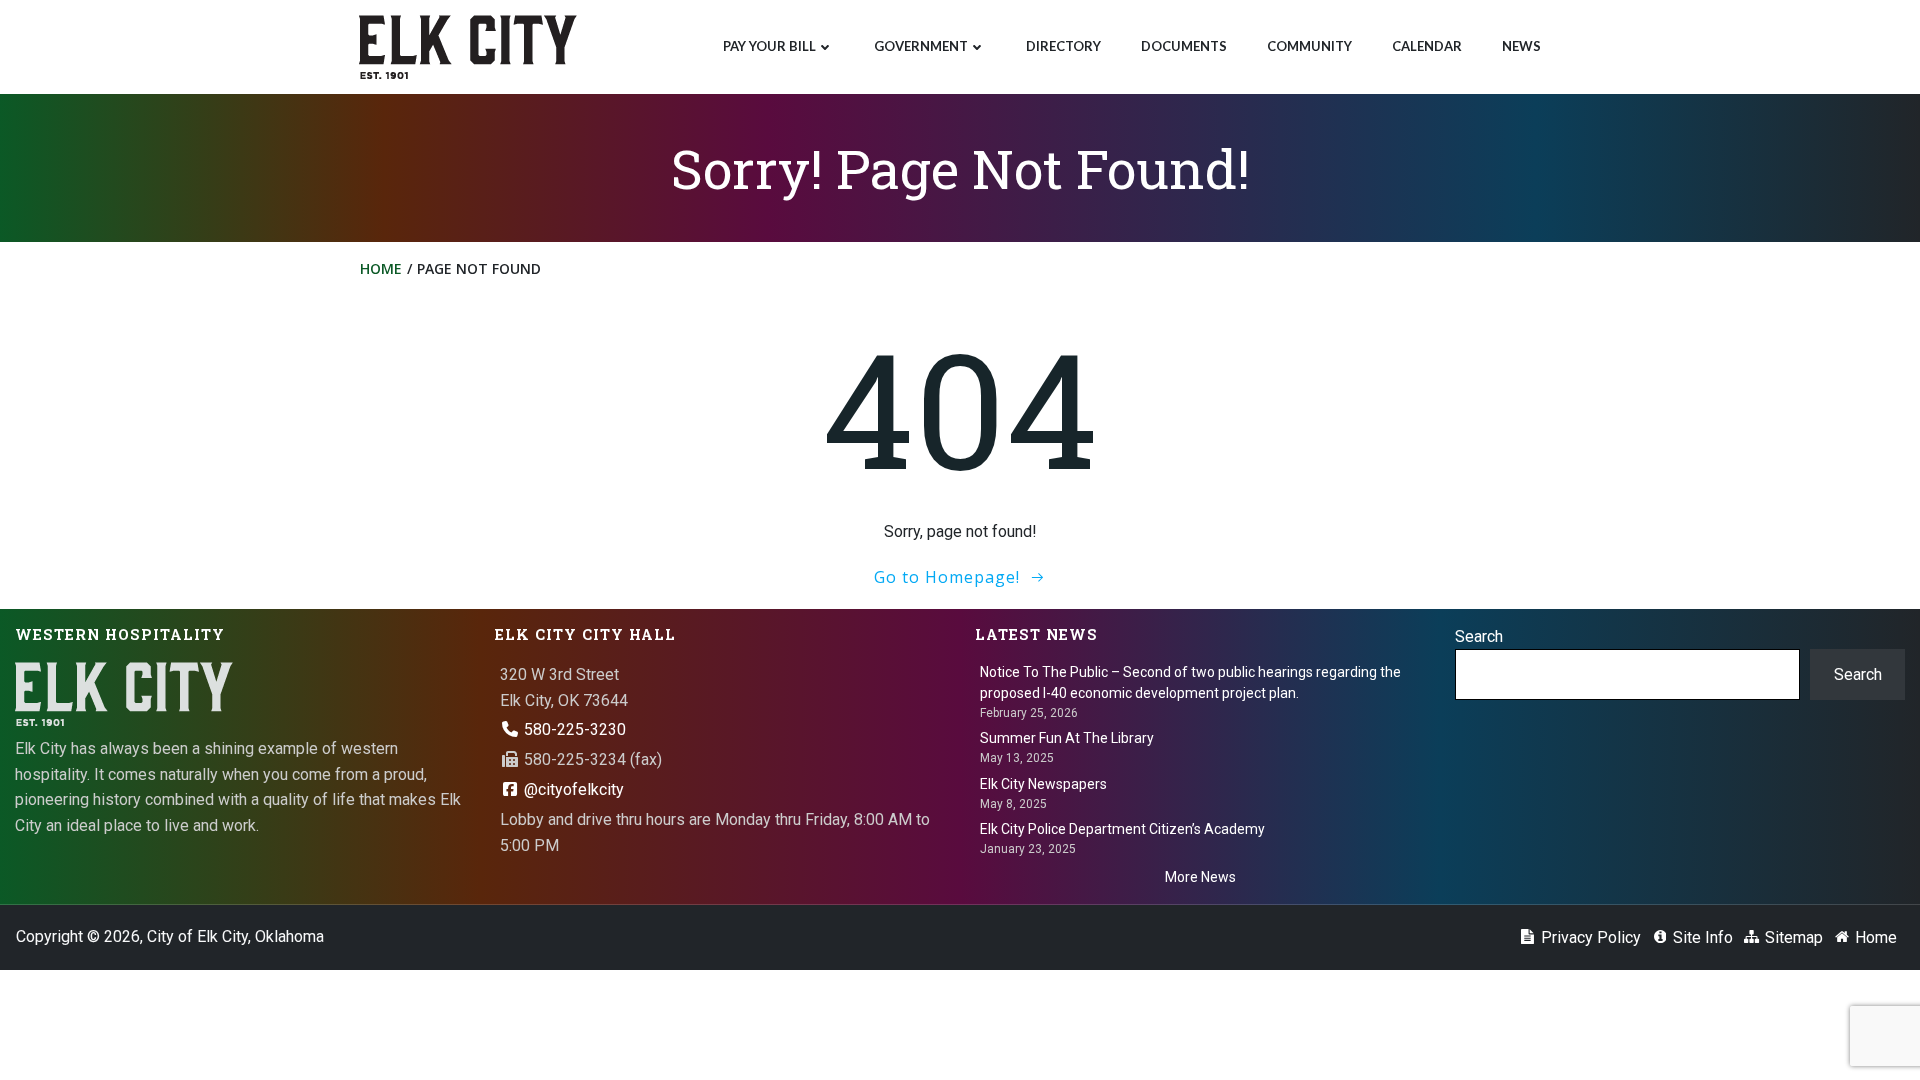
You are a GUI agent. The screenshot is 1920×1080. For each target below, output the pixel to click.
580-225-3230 (573, 729)
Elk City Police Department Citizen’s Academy (1122, 829)
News (1521, 46)
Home (381, 268)
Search (1479, 636)
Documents (1184, 46)
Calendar (1427, 46)
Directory (1063, 46)
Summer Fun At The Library (1067, 738)
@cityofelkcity (572, 789)
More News (1200, 877)
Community (1309, 46)
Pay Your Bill (769, 46)
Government (921, 46)
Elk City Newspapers (1043, 784)
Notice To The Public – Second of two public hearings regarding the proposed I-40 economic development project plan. (1190, 682)
